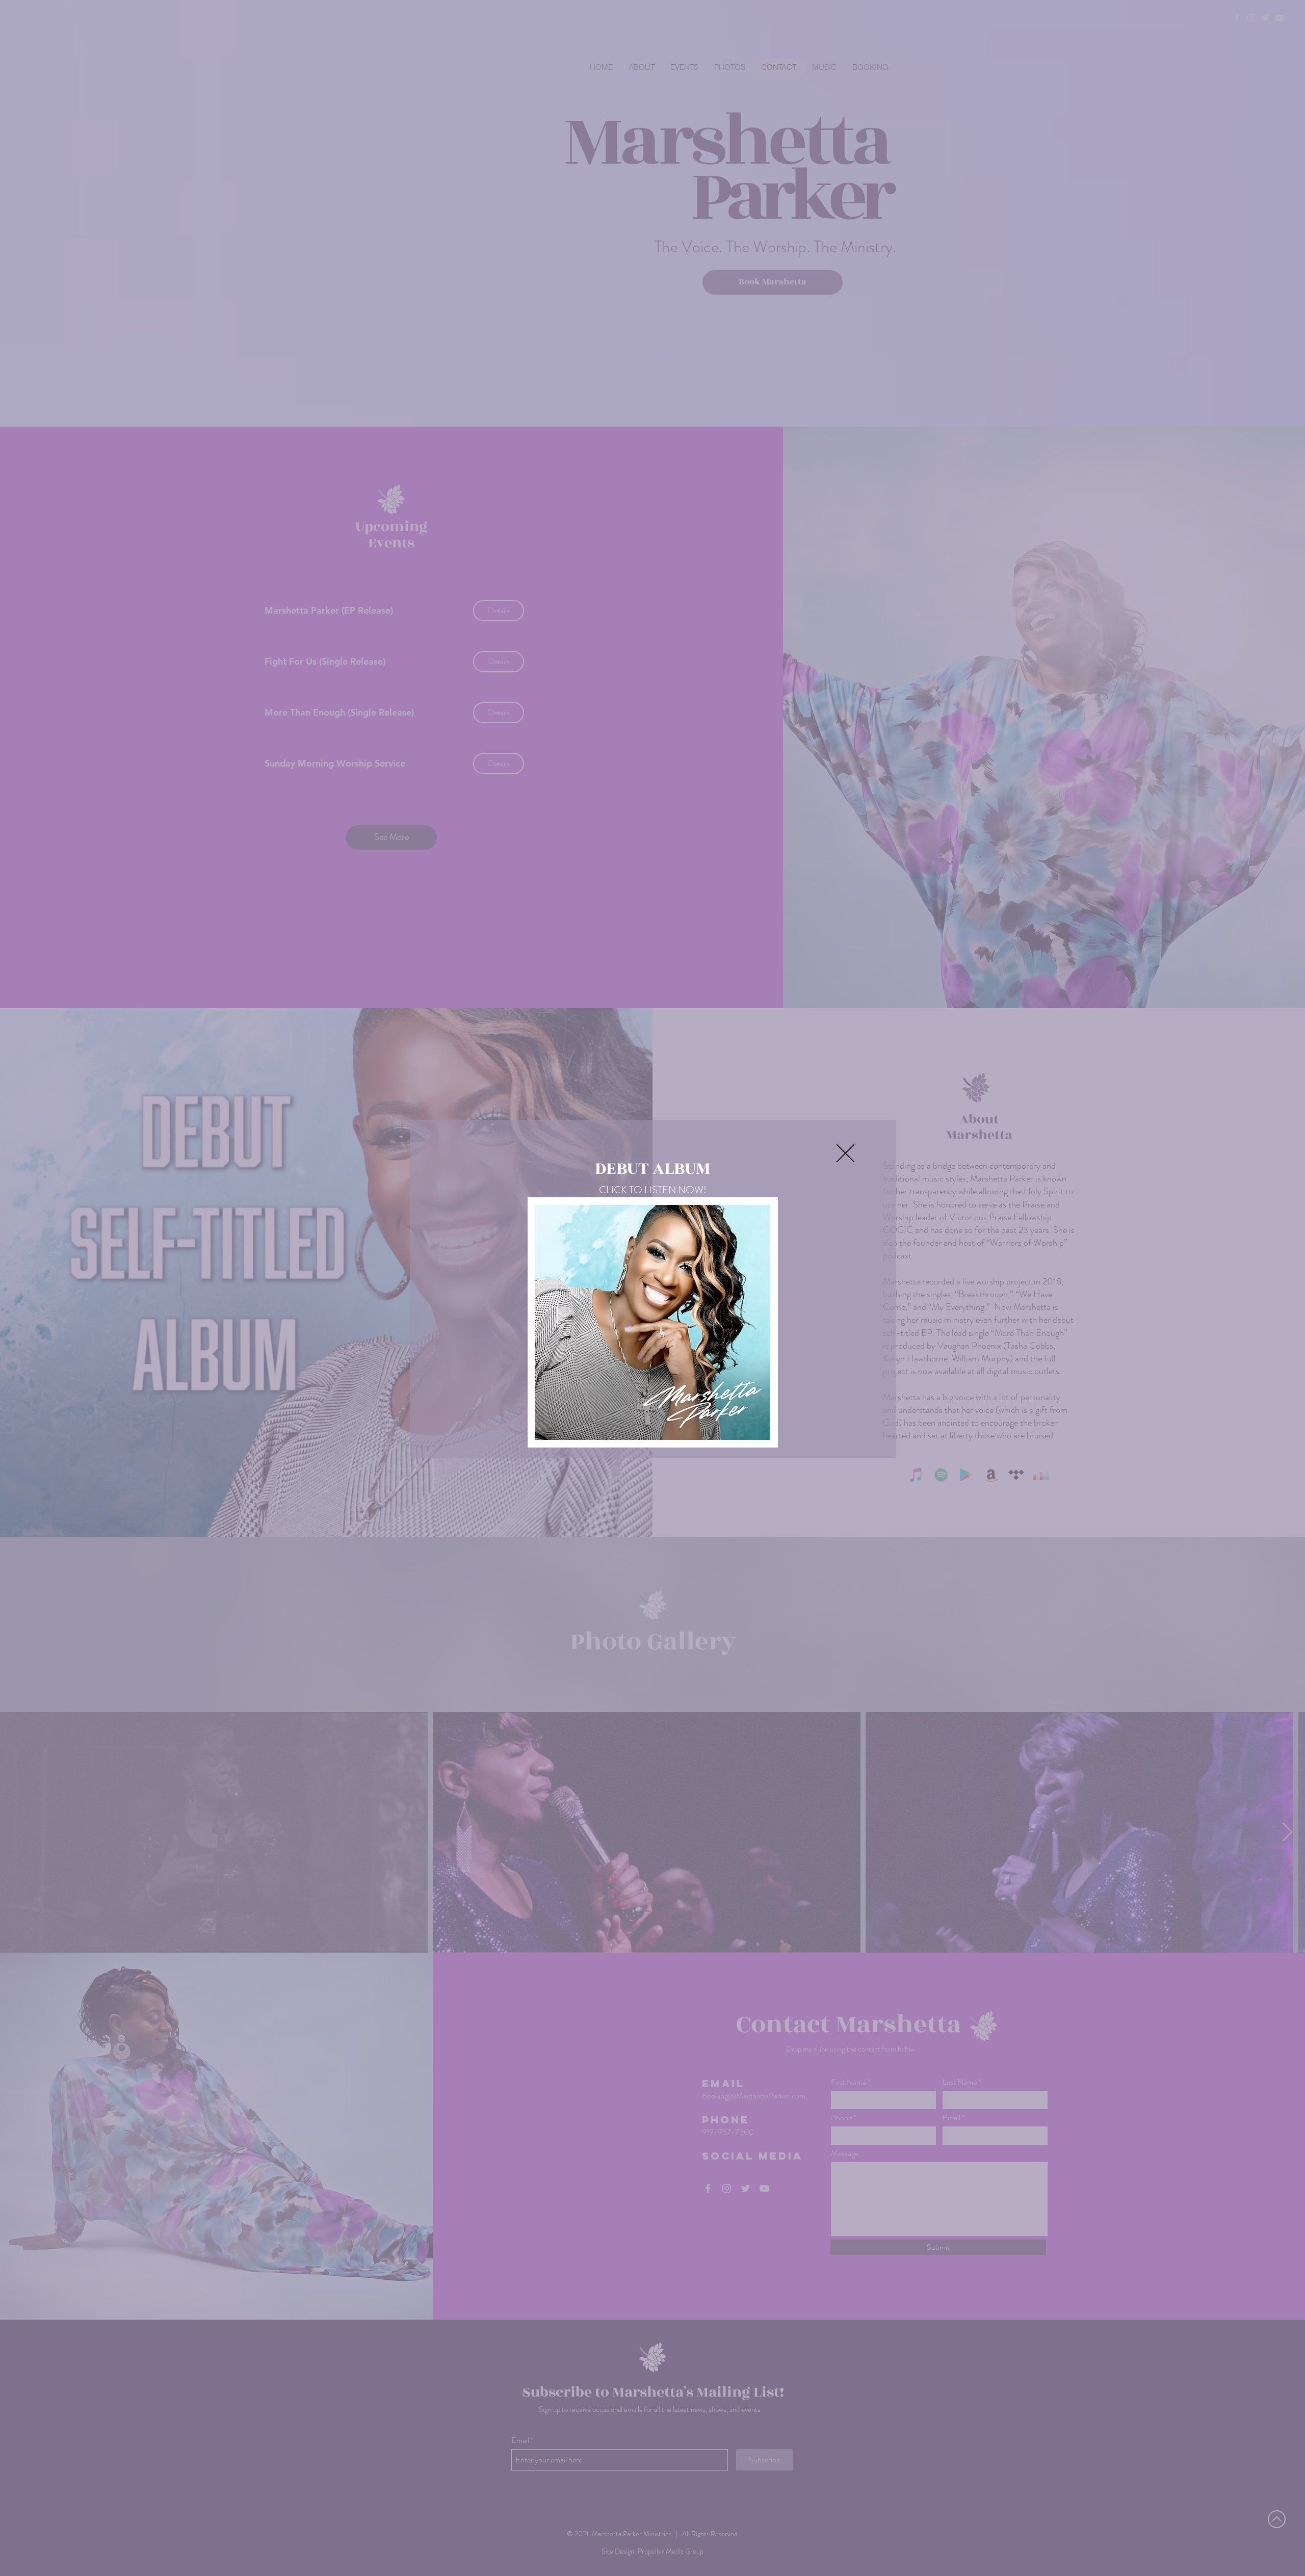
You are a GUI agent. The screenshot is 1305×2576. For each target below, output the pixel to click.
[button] (845, 1153)
